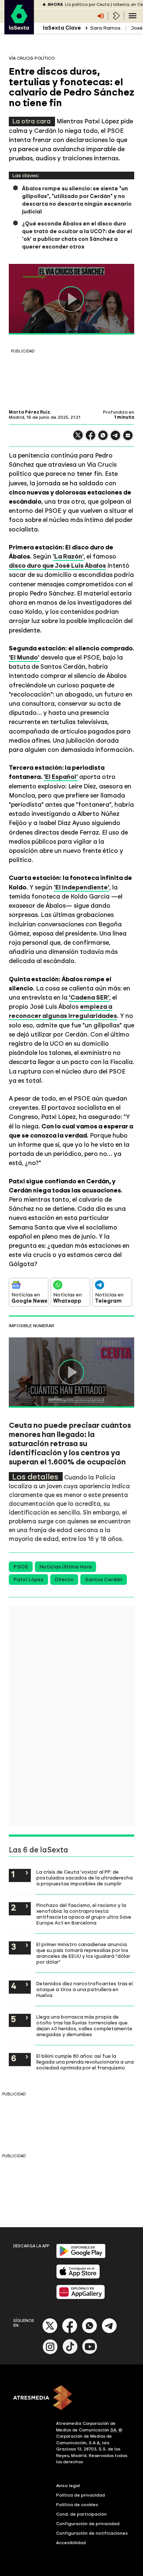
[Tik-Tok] (70, 2353)
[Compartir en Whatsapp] (103, 438)
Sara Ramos (105, 28)
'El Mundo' (24, 657)
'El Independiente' (82, 887)
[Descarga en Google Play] (81, 2257)
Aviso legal (68, 2486)
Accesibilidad (71, 2543)
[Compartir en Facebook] (91, 438)
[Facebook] (70, 2332)
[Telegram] (109, 2332)
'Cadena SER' (89, 997)
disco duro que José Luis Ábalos (57, 565)
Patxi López (28, 1580)
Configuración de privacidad (88, 2524)
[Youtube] (90, 2353)
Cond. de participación (81, 2514)
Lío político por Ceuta (87, 5)
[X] (78, 438)
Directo (64, 1580)
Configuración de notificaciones (92, 2533)
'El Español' (61, 777)
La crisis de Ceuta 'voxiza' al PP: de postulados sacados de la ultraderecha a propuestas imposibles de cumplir (85, 1878)
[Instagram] (50, 2353)
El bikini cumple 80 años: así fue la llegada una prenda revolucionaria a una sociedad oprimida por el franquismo (85, 2062)
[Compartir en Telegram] (115, 439)
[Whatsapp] (89, 2332)
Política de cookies (77, 2505)
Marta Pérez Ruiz (29, 412)
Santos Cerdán (104, 1580)
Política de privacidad (80, 2495)
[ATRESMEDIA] (71, 2398)
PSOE (21, 1567)
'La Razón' (68, 556)
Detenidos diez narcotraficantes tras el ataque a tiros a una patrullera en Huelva (85, 1989)
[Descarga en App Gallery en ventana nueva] (81, 2298)
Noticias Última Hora (65, 1567)
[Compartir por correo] (128, 439)
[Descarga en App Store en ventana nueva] (78, 2277)
